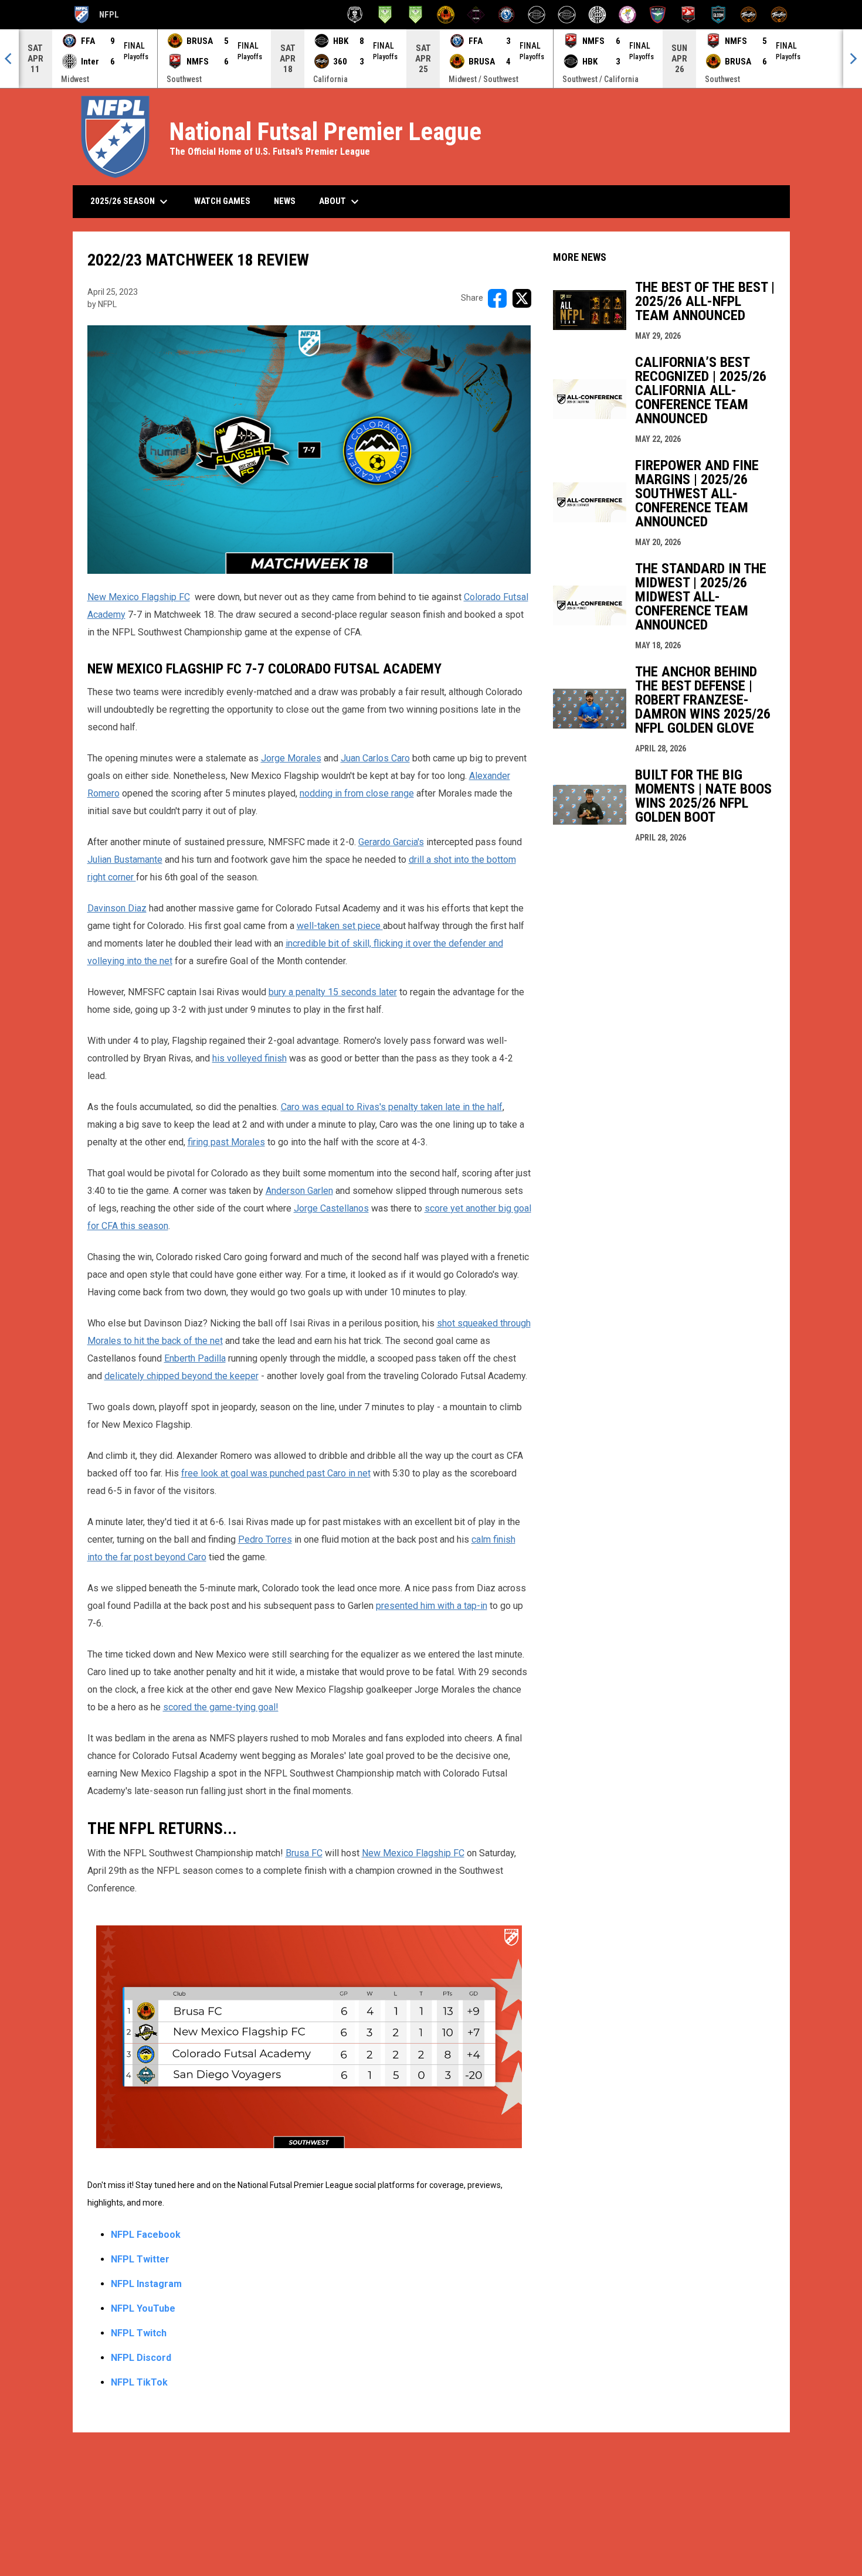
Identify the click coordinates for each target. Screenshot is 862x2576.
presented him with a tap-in (432, 1606)
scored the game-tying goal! (221, 1707)
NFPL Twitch (139, 2333)
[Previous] (9, 59)
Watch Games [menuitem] (227, 201)
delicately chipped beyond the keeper (181, 1376)
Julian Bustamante (125, 860)
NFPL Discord (141, 2358)
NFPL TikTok (139, 2382)
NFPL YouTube (143, 2308)
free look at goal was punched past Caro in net (276, 1473)
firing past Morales (226, 1142)
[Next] (853, 59)
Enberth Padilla (195, 1358)
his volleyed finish (250, 1058)
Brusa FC (304, 1853)
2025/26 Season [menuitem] (130, 202)
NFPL (96, 16)
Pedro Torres (265, 1539)
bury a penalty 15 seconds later (333, 992)
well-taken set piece (340, 926)
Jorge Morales (291, 758)
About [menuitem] (340, 202)
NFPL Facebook (146, 2235)
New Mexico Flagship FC (139, 597)
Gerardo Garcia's (391, 842)
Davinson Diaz (117, 908)
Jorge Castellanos (331, 1208)
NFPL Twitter (140, 2259)
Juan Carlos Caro (375, 758)
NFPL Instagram (146, 2284)
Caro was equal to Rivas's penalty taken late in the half (392, 1107)
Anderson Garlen (299, 1191)
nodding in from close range (357, 793)
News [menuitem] (285, 201)
